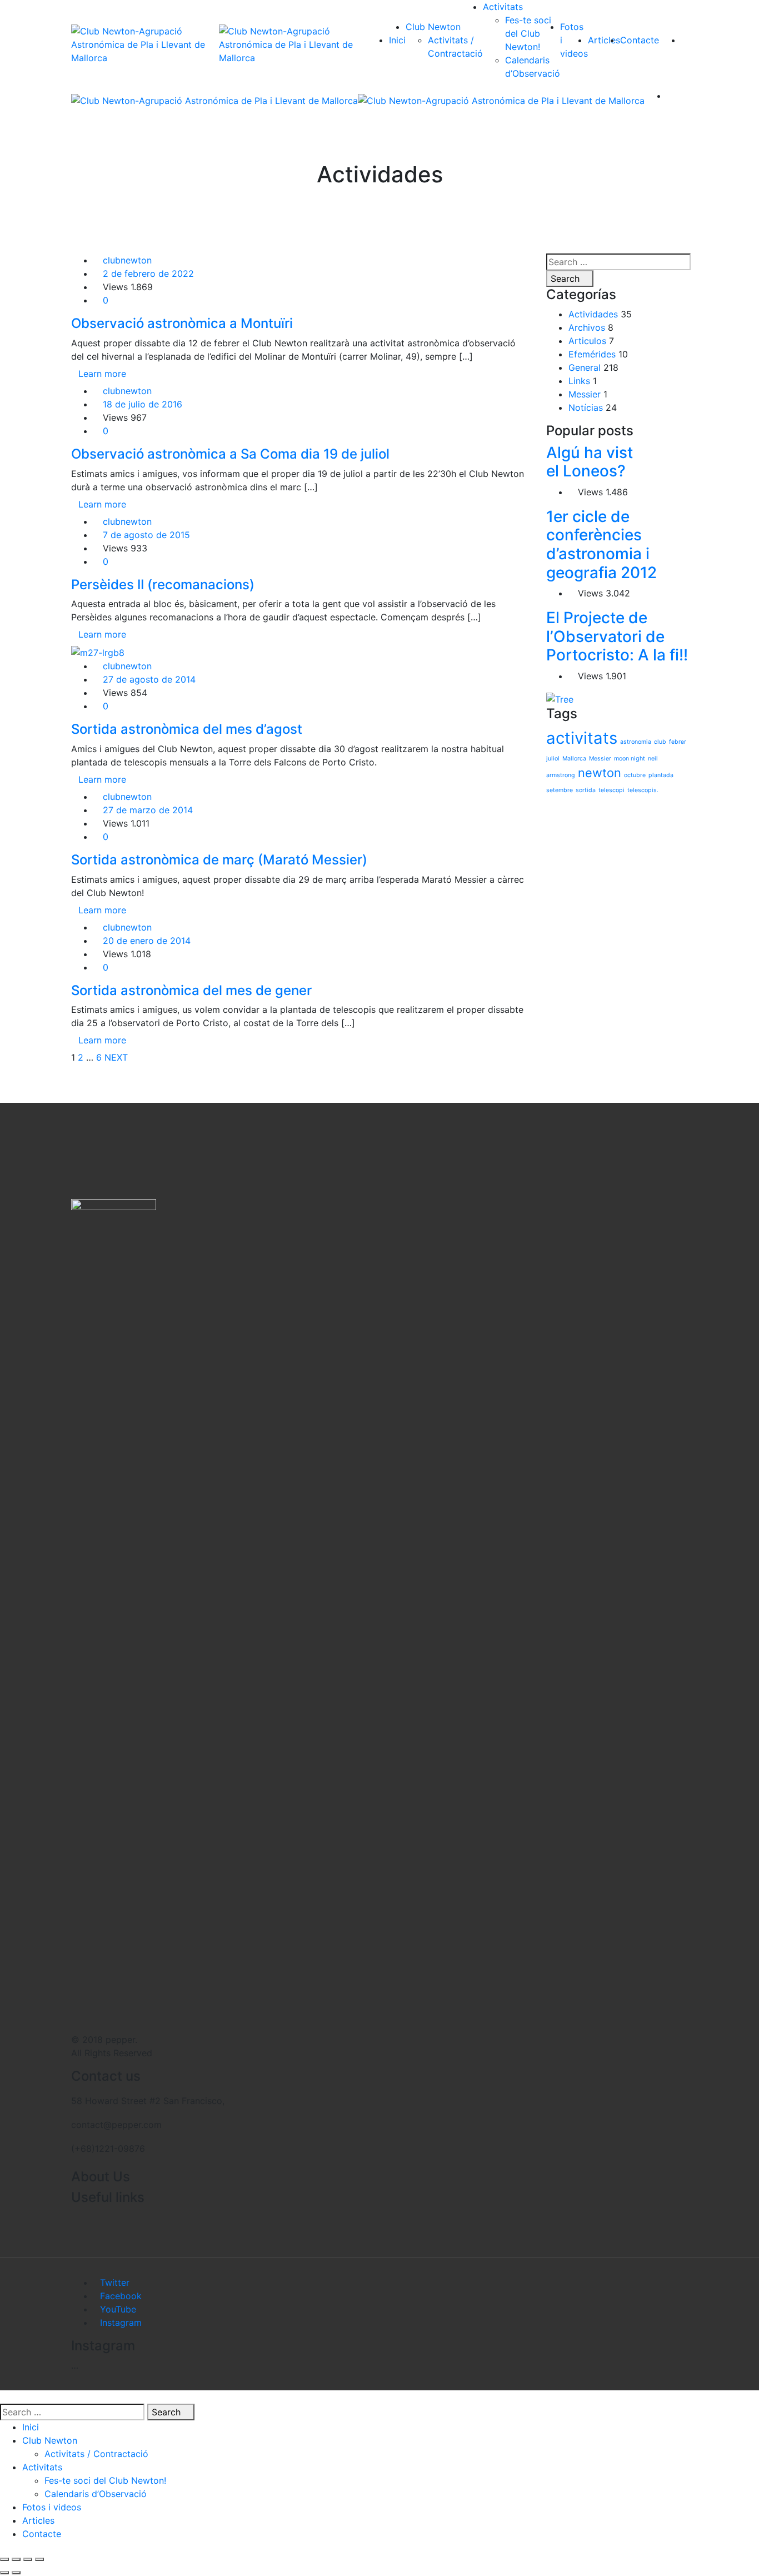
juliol (553, 759)
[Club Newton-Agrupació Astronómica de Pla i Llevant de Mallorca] (145, 44)
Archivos (587, 327)
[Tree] (560, 698)
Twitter (115, 2282)
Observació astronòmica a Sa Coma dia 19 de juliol (230, 454)
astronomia (636, 742)
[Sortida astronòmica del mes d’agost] (98, 652)
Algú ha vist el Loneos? (590, 462)
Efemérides (592, 354)
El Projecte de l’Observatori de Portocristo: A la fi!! (617, 636)
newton (600, 773)
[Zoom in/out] (39, 2559)
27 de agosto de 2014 (149, 679)
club (660, 742)
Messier (585, 394)
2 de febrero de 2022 (148, 273)
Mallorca (574, 759)
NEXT (116, 1057)
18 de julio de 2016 (143, 404)
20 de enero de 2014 (147, 941)
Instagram (121, 2323)
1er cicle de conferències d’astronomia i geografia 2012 (601, 544)
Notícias (586, 407)
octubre (635, 775)
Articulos (587, 341)
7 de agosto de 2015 (146, 535)
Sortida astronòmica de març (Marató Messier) (219, 860)
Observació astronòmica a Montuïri (182, 323)
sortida (586, 790)
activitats (582, 738)
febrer (678, 742)
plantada (661, 775)
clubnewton (127, 260)
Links (579, 381)
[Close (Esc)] (4, 2559)
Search (566, 279)
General (585, 367)
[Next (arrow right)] (16, 2573)
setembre (560, 790)
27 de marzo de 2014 (148, 810)
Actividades (593, 314)
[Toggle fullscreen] (28, 2559)
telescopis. (643, 790)
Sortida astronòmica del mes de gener (191, 990)
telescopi (611, 790)
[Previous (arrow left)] (4, 2573)
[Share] (16, 2559)
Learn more (102, 374)
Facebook (121, 2296)
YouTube (118, 2309)
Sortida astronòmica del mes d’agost (187, 729)
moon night (630, 759)
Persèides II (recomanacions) (163, 585)
